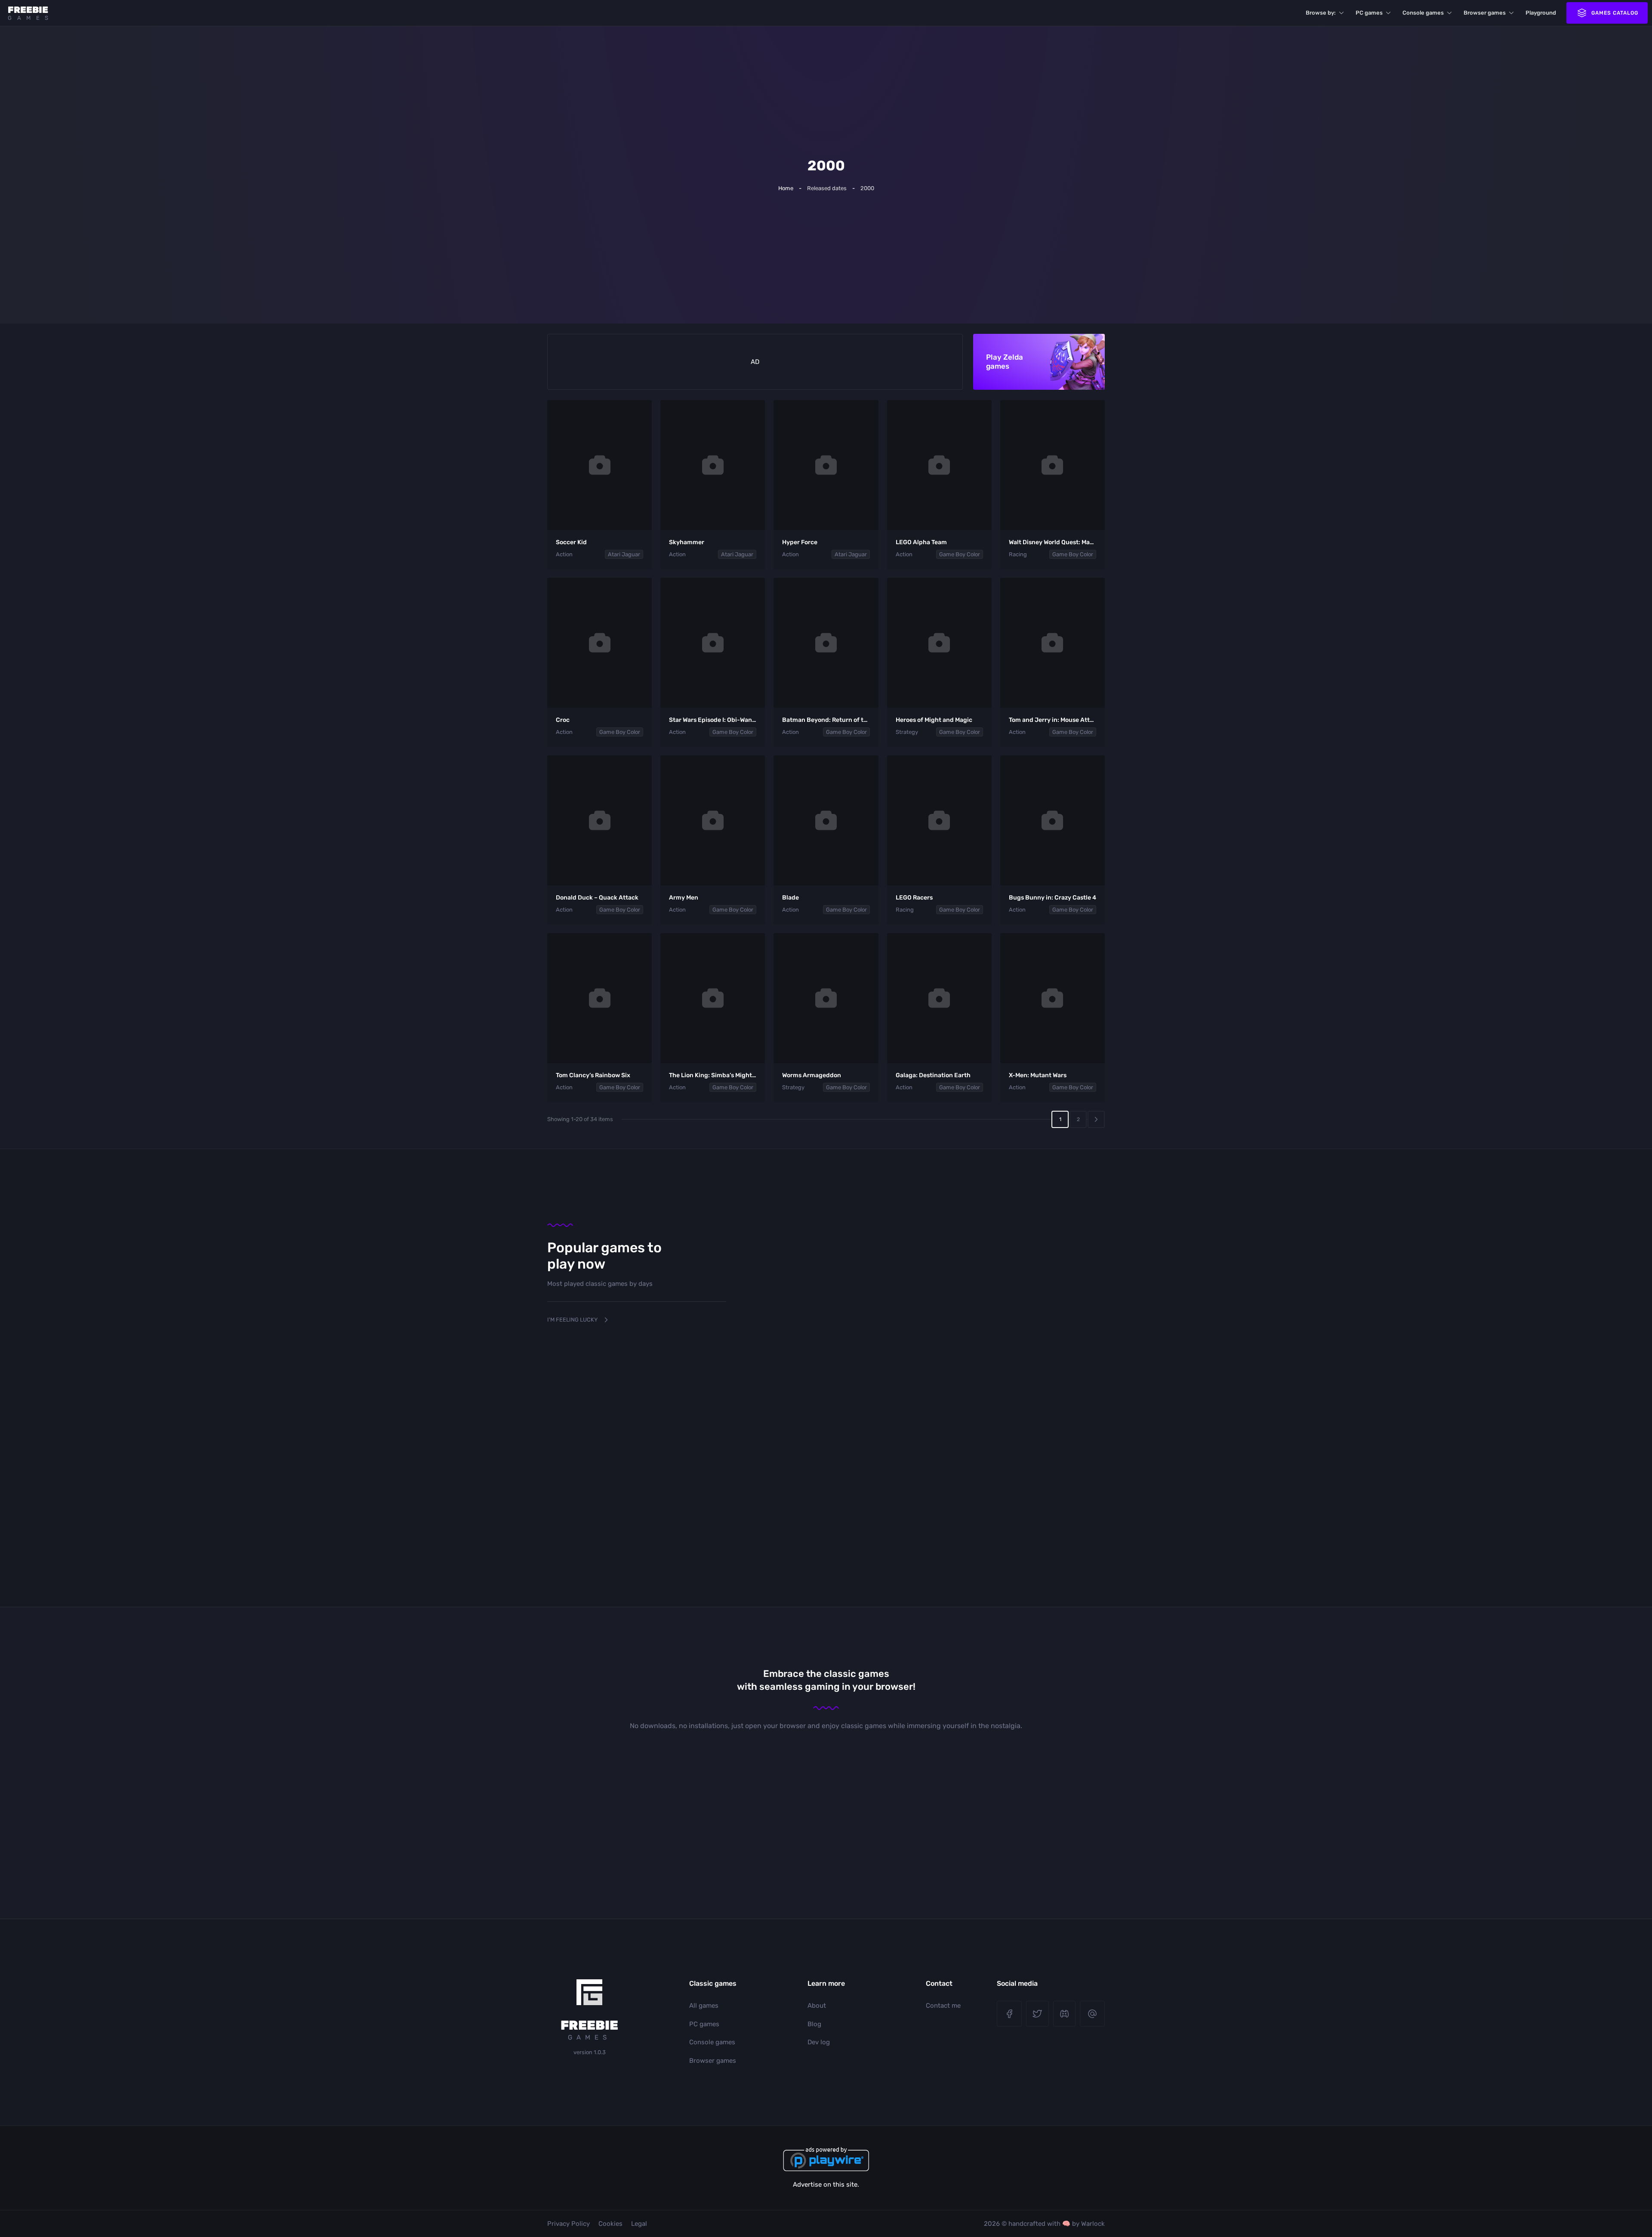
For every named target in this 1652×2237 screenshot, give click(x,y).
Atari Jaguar (624, 554)
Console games (1423, 13)
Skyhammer (687, 542)
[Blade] (826, 820)
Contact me (943, 2006)
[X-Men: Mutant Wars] (1053, 998)
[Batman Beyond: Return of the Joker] (826, 643)
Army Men (684, 898)
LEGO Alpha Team (921, 542)
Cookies (610, 2224)
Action (564, 554)
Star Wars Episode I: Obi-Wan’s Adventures (730, 720)
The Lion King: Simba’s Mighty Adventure (729, 1075)
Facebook (1009, 2014)
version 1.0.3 (590, 2052)
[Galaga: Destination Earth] (939, 998)
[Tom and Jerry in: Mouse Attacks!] (1053, 643)
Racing (1018, 554)
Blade (791, 898)
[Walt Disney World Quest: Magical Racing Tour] (1053, 465)
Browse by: (1321, 13)
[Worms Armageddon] (826, 998)
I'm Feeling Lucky (572, 1320)
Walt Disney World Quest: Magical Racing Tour (1074, 542)
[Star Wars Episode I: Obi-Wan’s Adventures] (713, 643)
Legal (639, 2224)
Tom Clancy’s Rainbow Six (593, 1075)
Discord (1065, 2014)
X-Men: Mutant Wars (1038, 1075)
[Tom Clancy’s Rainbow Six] (599, 998)
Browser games (1485, 13)
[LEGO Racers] (939, 820)
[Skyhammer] (713, 465)
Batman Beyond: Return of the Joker (835, 720)
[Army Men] (713, 820)
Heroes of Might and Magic (934, 720)
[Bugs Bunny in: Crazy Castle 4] (1053, 820)
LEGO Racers (914, 898)
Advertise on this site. (826, 2185)
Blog (814, 2024)
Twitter (1037, 2014)
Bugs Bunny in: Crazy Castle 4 (1053, 898)
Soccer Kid (571, 542)
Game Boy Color (960, 554)
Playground (1541, 13)
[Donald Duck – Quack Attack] (599, 820)
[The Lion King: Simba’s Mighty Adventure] (713, 998)
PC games (1369, 13)
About (817, 2006)
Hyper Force (800, 542)
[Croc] (599, 643)
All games (704, 2006)
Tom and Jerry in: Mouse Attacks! (1057, 720)
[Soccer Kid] (599, 465)
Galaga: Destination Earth (933, 1075)
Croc (563, 720)
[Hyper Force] (826, 465)
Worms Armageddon (812, 1075)
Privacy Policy (569, 2224)
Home (786, 188)
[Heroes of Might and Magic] (939, 643)
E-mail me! (1092, 2014)
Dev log (819, 2042)
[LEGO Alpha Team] (939, 465)
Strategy (907, 732)
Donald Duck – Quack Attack (597, 898)
